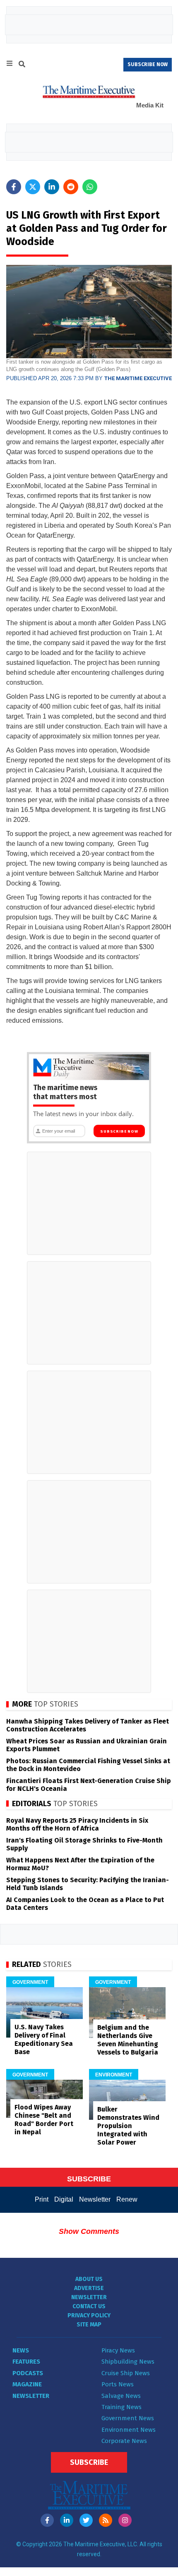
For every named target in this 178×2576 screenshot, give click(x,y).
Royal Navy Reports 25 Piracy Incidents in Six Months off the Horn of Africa (77, 1824)
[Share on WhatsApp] (90, 187)
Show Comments (89, 2231)
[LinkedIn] (67, 2520)
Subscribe (89, 2462)
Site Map (89, 2325)
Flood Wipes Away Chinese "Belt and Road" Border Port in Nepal (44, 2120)
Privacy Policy (89, 2315)
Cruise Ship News (126, 2373)
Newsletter (95, 2199)
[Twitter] (86, 2520)
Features (26, 2362)
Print (42, 2199)
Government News (128, 2418)
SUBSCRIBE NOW (148, 64)
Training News (121, 2407)
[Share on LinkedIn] (52, 187)
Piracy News (118, 2350)
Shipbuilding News (128, 2362)
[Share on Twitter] (33, 187)
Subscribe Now (119, 1131)
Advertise (89, 2288)
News (21, 2350)
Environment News (129, 2430)
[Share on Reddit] (71, 187)
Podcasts (28, 2373)
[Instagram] (125, 2520)
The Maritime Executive (138, 378)
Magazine (27, 2384)
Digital (64, 2199)
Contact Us (89, 2306)
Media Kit (150, 105)
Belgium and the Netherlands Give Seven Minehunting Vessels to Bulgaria (128, 2040)
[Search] (22, 65)
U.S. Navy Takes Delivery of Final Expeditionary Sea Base (44, 2039)
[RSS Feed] (106, 2520)
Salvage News (121, 2396)
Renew (127, 2199)
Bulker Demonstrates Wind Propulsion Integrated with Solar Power (128, 2126)
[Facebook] (47, 2520)
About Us (89, 2279)
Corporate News (124, 2441)
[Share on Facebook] (14, 187)
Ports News (118, 2384)
